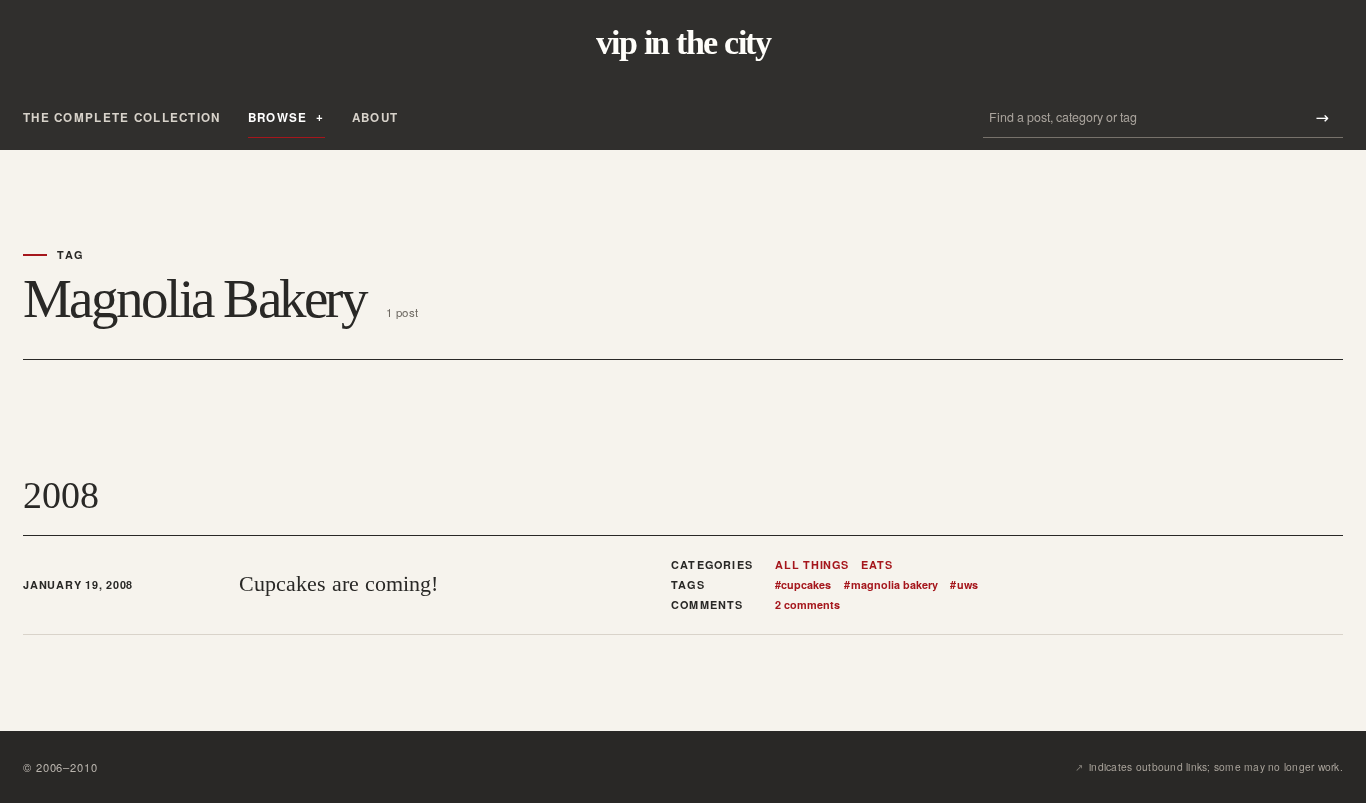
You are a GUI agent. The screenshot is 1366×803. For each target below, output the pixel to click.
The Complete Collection (122, 117)
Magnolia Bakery (890, 585)
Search (1322, 117)
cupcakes (803, 585)
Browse (278, 117)
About (375, 117)
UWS (963, 585)
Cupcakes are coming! (338, 583)
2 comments (807, 604)
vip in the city (683, 43)
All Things (812, 565)
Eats (876, 565)
